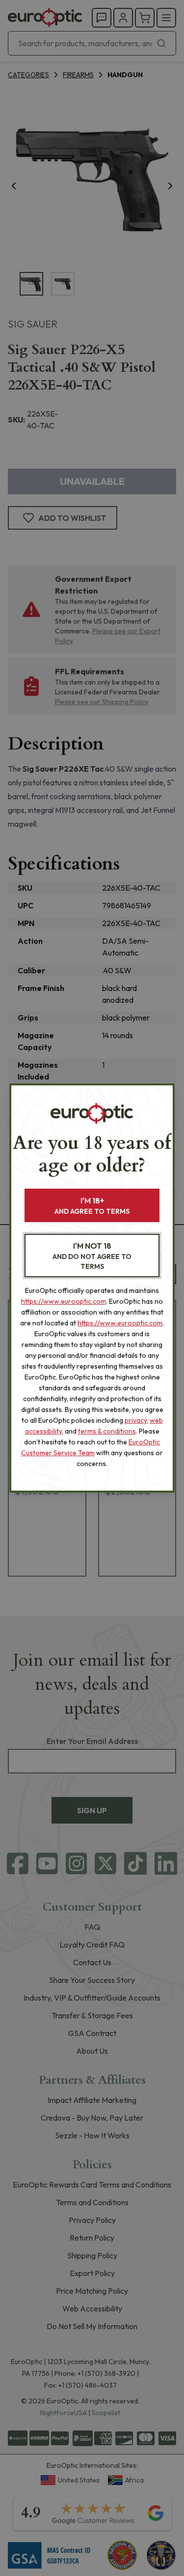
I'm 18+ (92, 1206)
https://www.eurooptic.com (64, 1301)
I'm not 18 (92, 1256)
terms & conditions (107, 1431)
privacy (136, 1420)
